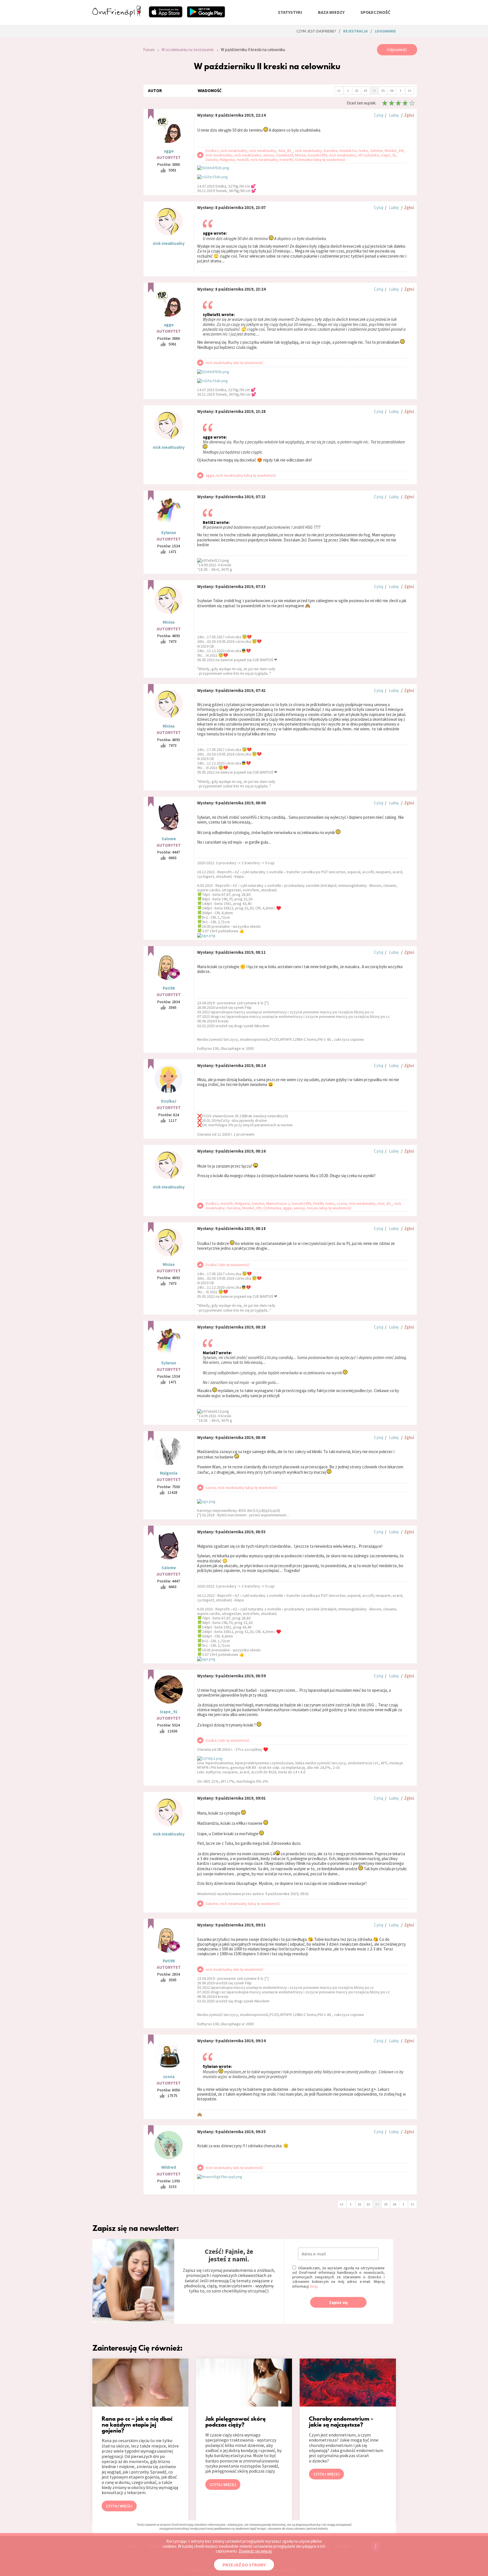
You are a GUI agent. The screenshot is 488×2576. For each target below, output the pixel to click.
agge (169, 151)
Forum (149, 50)
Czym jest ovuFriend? (316, 31)
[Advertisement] (114, 120)
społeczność (375, 12)
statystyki (290, 12)
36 (392, 91)
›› (409, 90)
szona (169, 2077)
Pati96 (169, 988)
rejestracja (355, 31)
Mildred (169, 2167)
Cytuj (379, 115)
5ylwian (169, 533)
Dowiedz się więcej (255, 2551)
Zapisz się (338, 2302)
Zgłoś (409, 115)
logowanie (385, 31)
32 (357, 91)
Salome (169, 839)
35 (383, 91)
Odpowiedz (397, 50)
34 (374, 91)
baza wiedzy (331, 12)
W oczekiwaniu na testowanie (188, 50)
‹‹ (339, 90)
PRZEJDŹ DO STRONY (244, 2565)
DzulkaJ (169, 1101)
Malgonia (169, 1473)
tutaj (314, 2286)
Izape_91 (169, 1712)
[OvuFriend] (117, 15)
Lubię (394, 115)
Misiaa (169, 622)
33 (365, 91)
